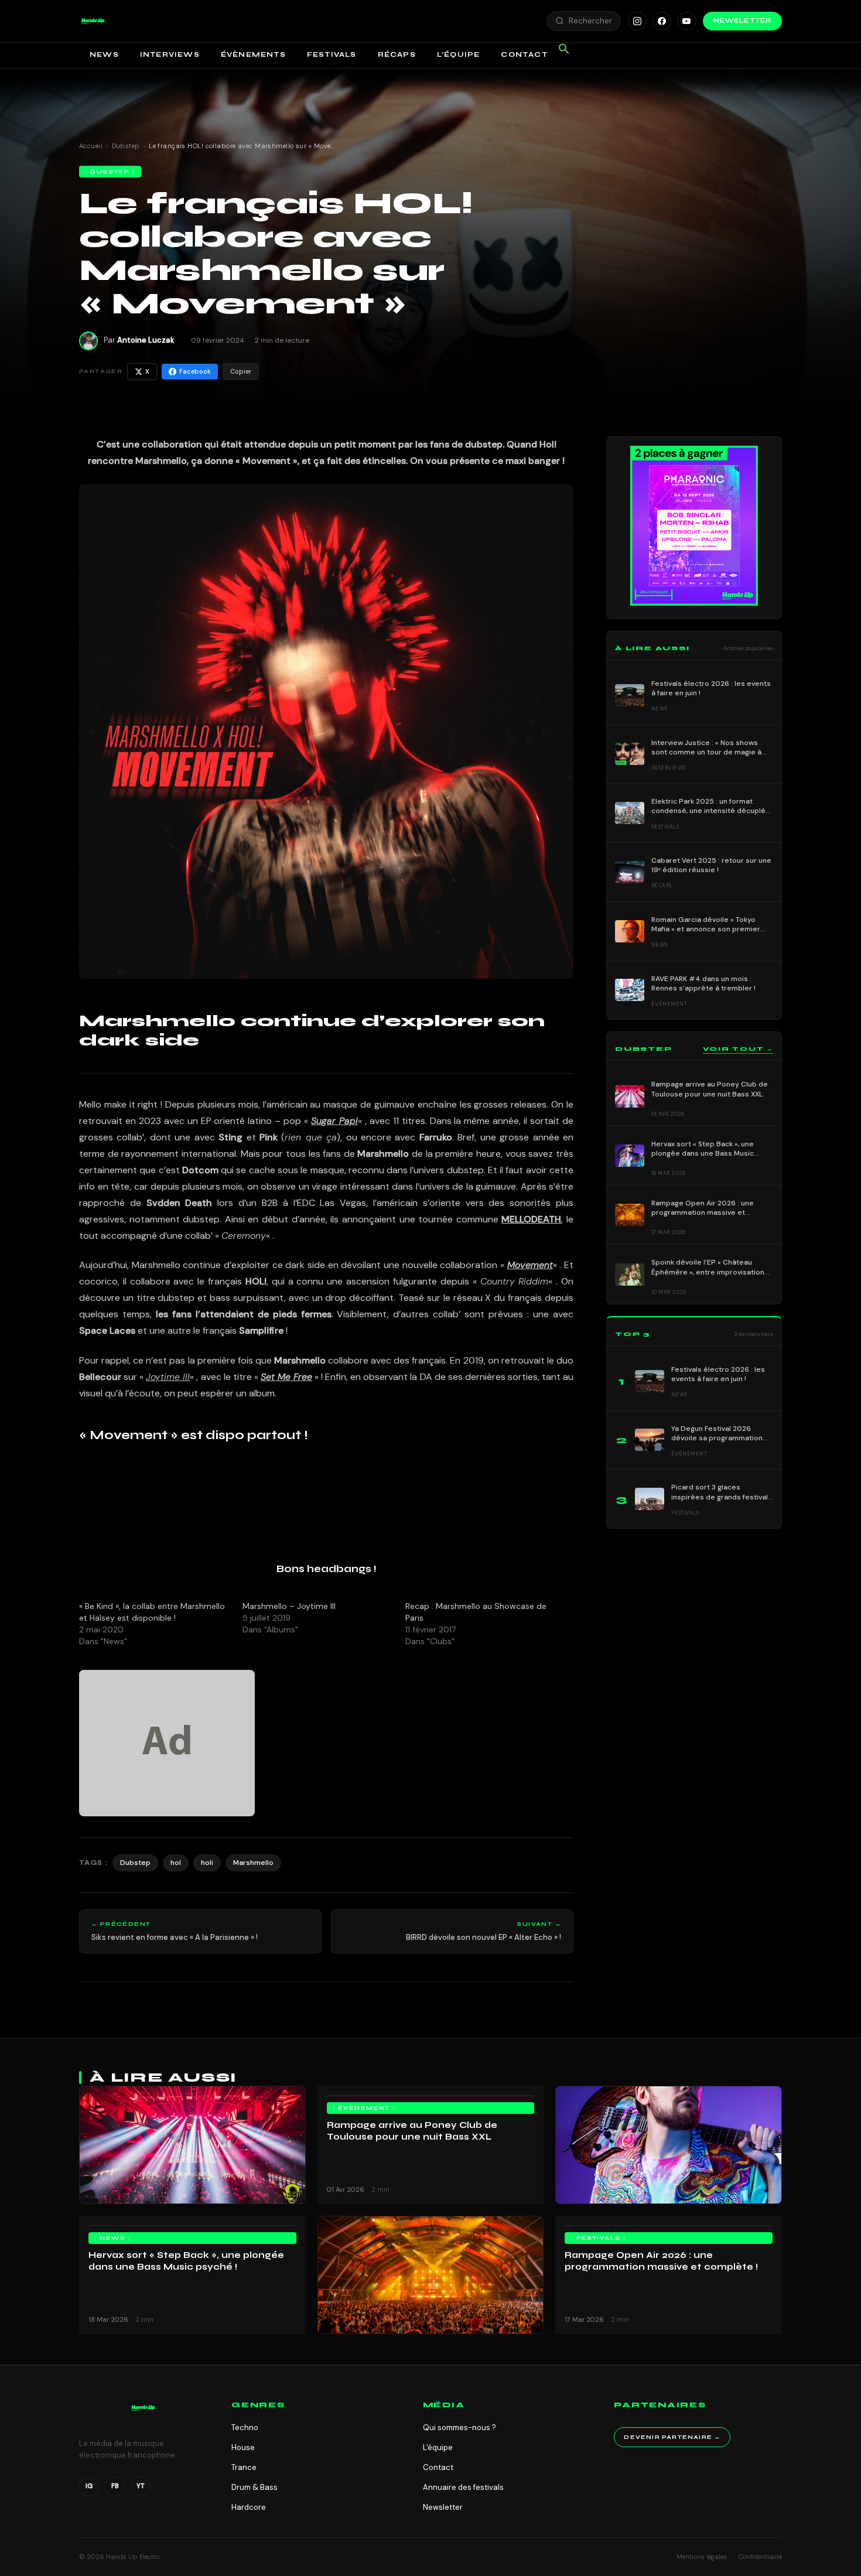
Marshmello (253, 1863)
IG (89, 2486)
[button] (93, 21)
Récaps (397, 54)
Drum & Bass (254, 2487)
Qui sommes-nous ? (459, 2428)
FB (115, 2486)
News (104, 54)
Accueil (91, 146)
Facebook (195, 371)
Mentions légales (702, 2557)
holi (207, 1863)
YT (141, 2486)
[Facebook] (662, 21)
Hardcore (249, 2507)
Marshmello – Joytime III (289, 1606)
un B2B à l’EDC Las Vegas (306, 1203)
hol (176, 1863)
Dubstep (126, 146)
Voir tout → (738, 1049)
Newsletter (742, 21)
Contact (524, 54)
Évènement (364, 2108)
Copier (241, 371)
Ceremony (244, 1236)
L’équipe (459, 54)
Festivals (332, 54)
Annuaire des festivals (463, 2487)
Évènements (253, 54)
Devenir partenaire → (672, 2437)
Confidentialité (760, 2557)
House (243, 2447)
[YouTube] (686, 21)
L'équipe (438, 2447)
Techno (245, 2428)
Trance (244, 2467)
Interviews (170, 54)
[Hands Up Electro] (93, 21)
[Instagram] (637, 21)
